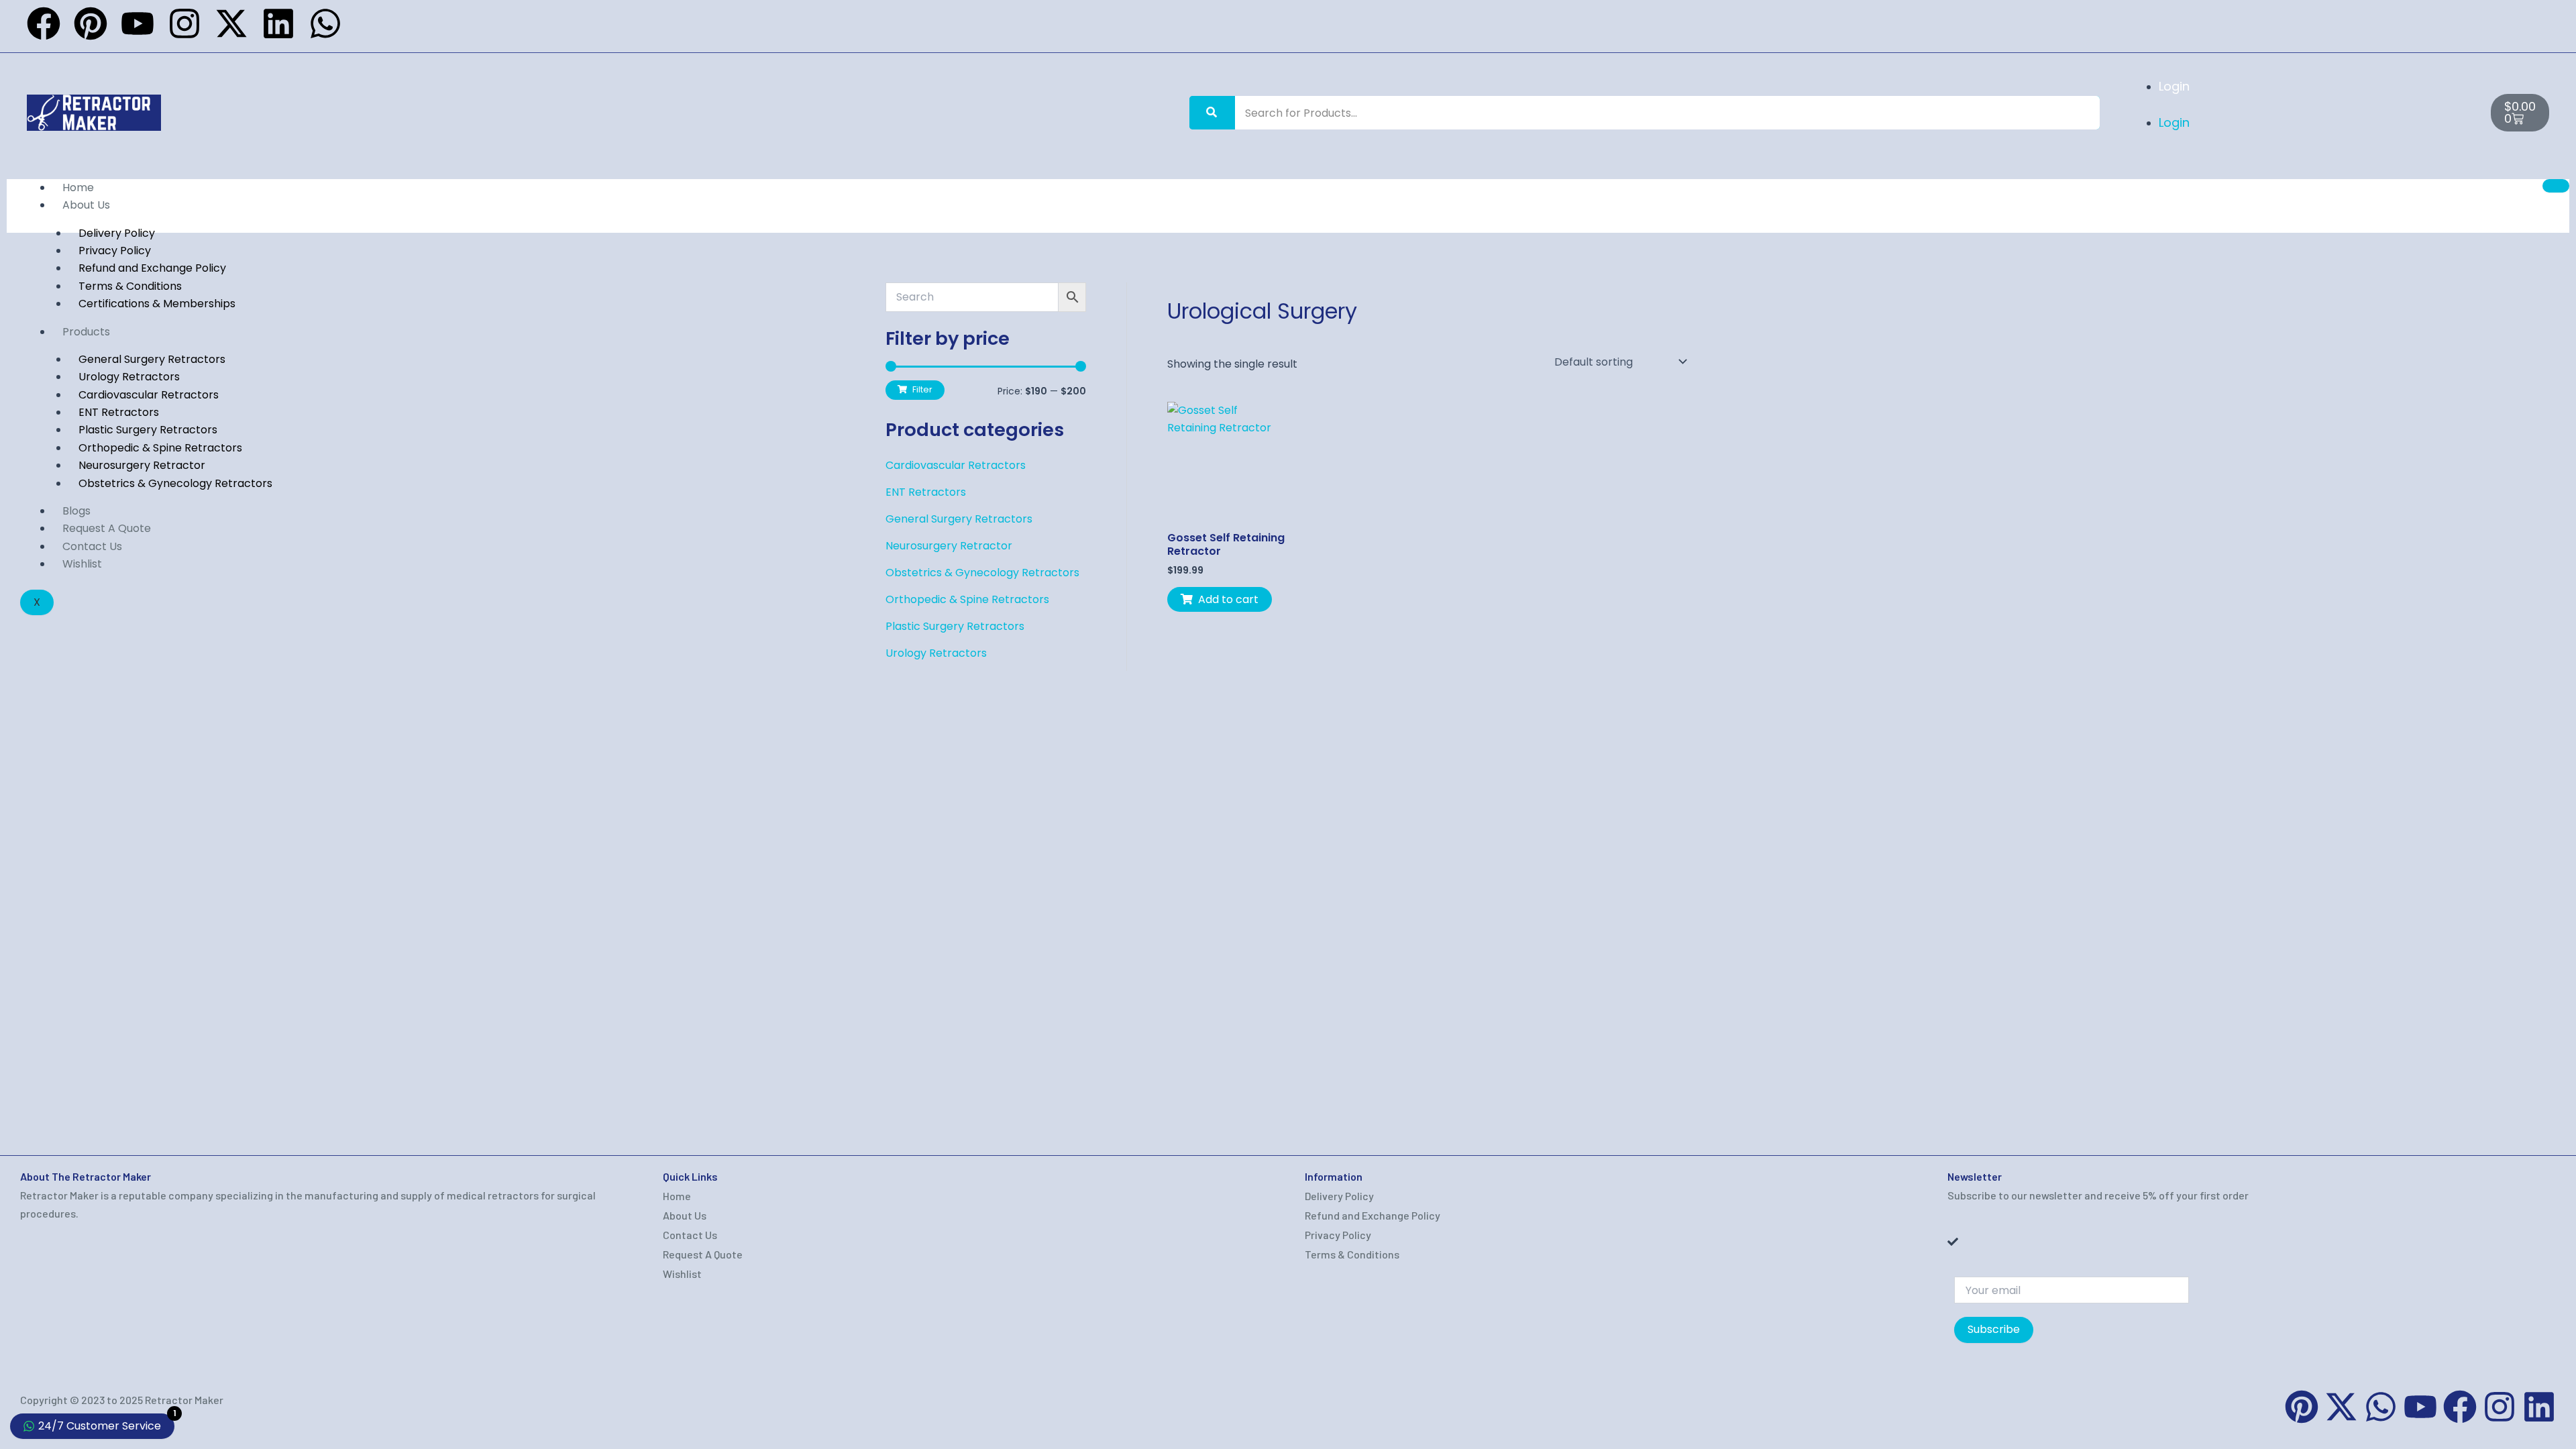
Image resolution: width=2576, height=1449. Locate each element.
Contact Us (92, 546)
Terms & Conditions (1352, 1254)
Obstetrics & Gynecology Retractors (175, 483)
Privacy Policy (1338, 1235)
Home (78, 187)
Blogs (76, 511)
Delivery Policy (1339, 1196)
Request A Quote (107, 528)
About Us (86, 205)
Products (86, 332)
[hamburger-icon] (2556, 186)
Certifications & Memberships (157, 304)
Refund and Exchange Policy (1373, 1215)
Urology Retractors (936, 653)
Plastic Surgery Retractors (955, 626)
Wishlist (82, 564)
